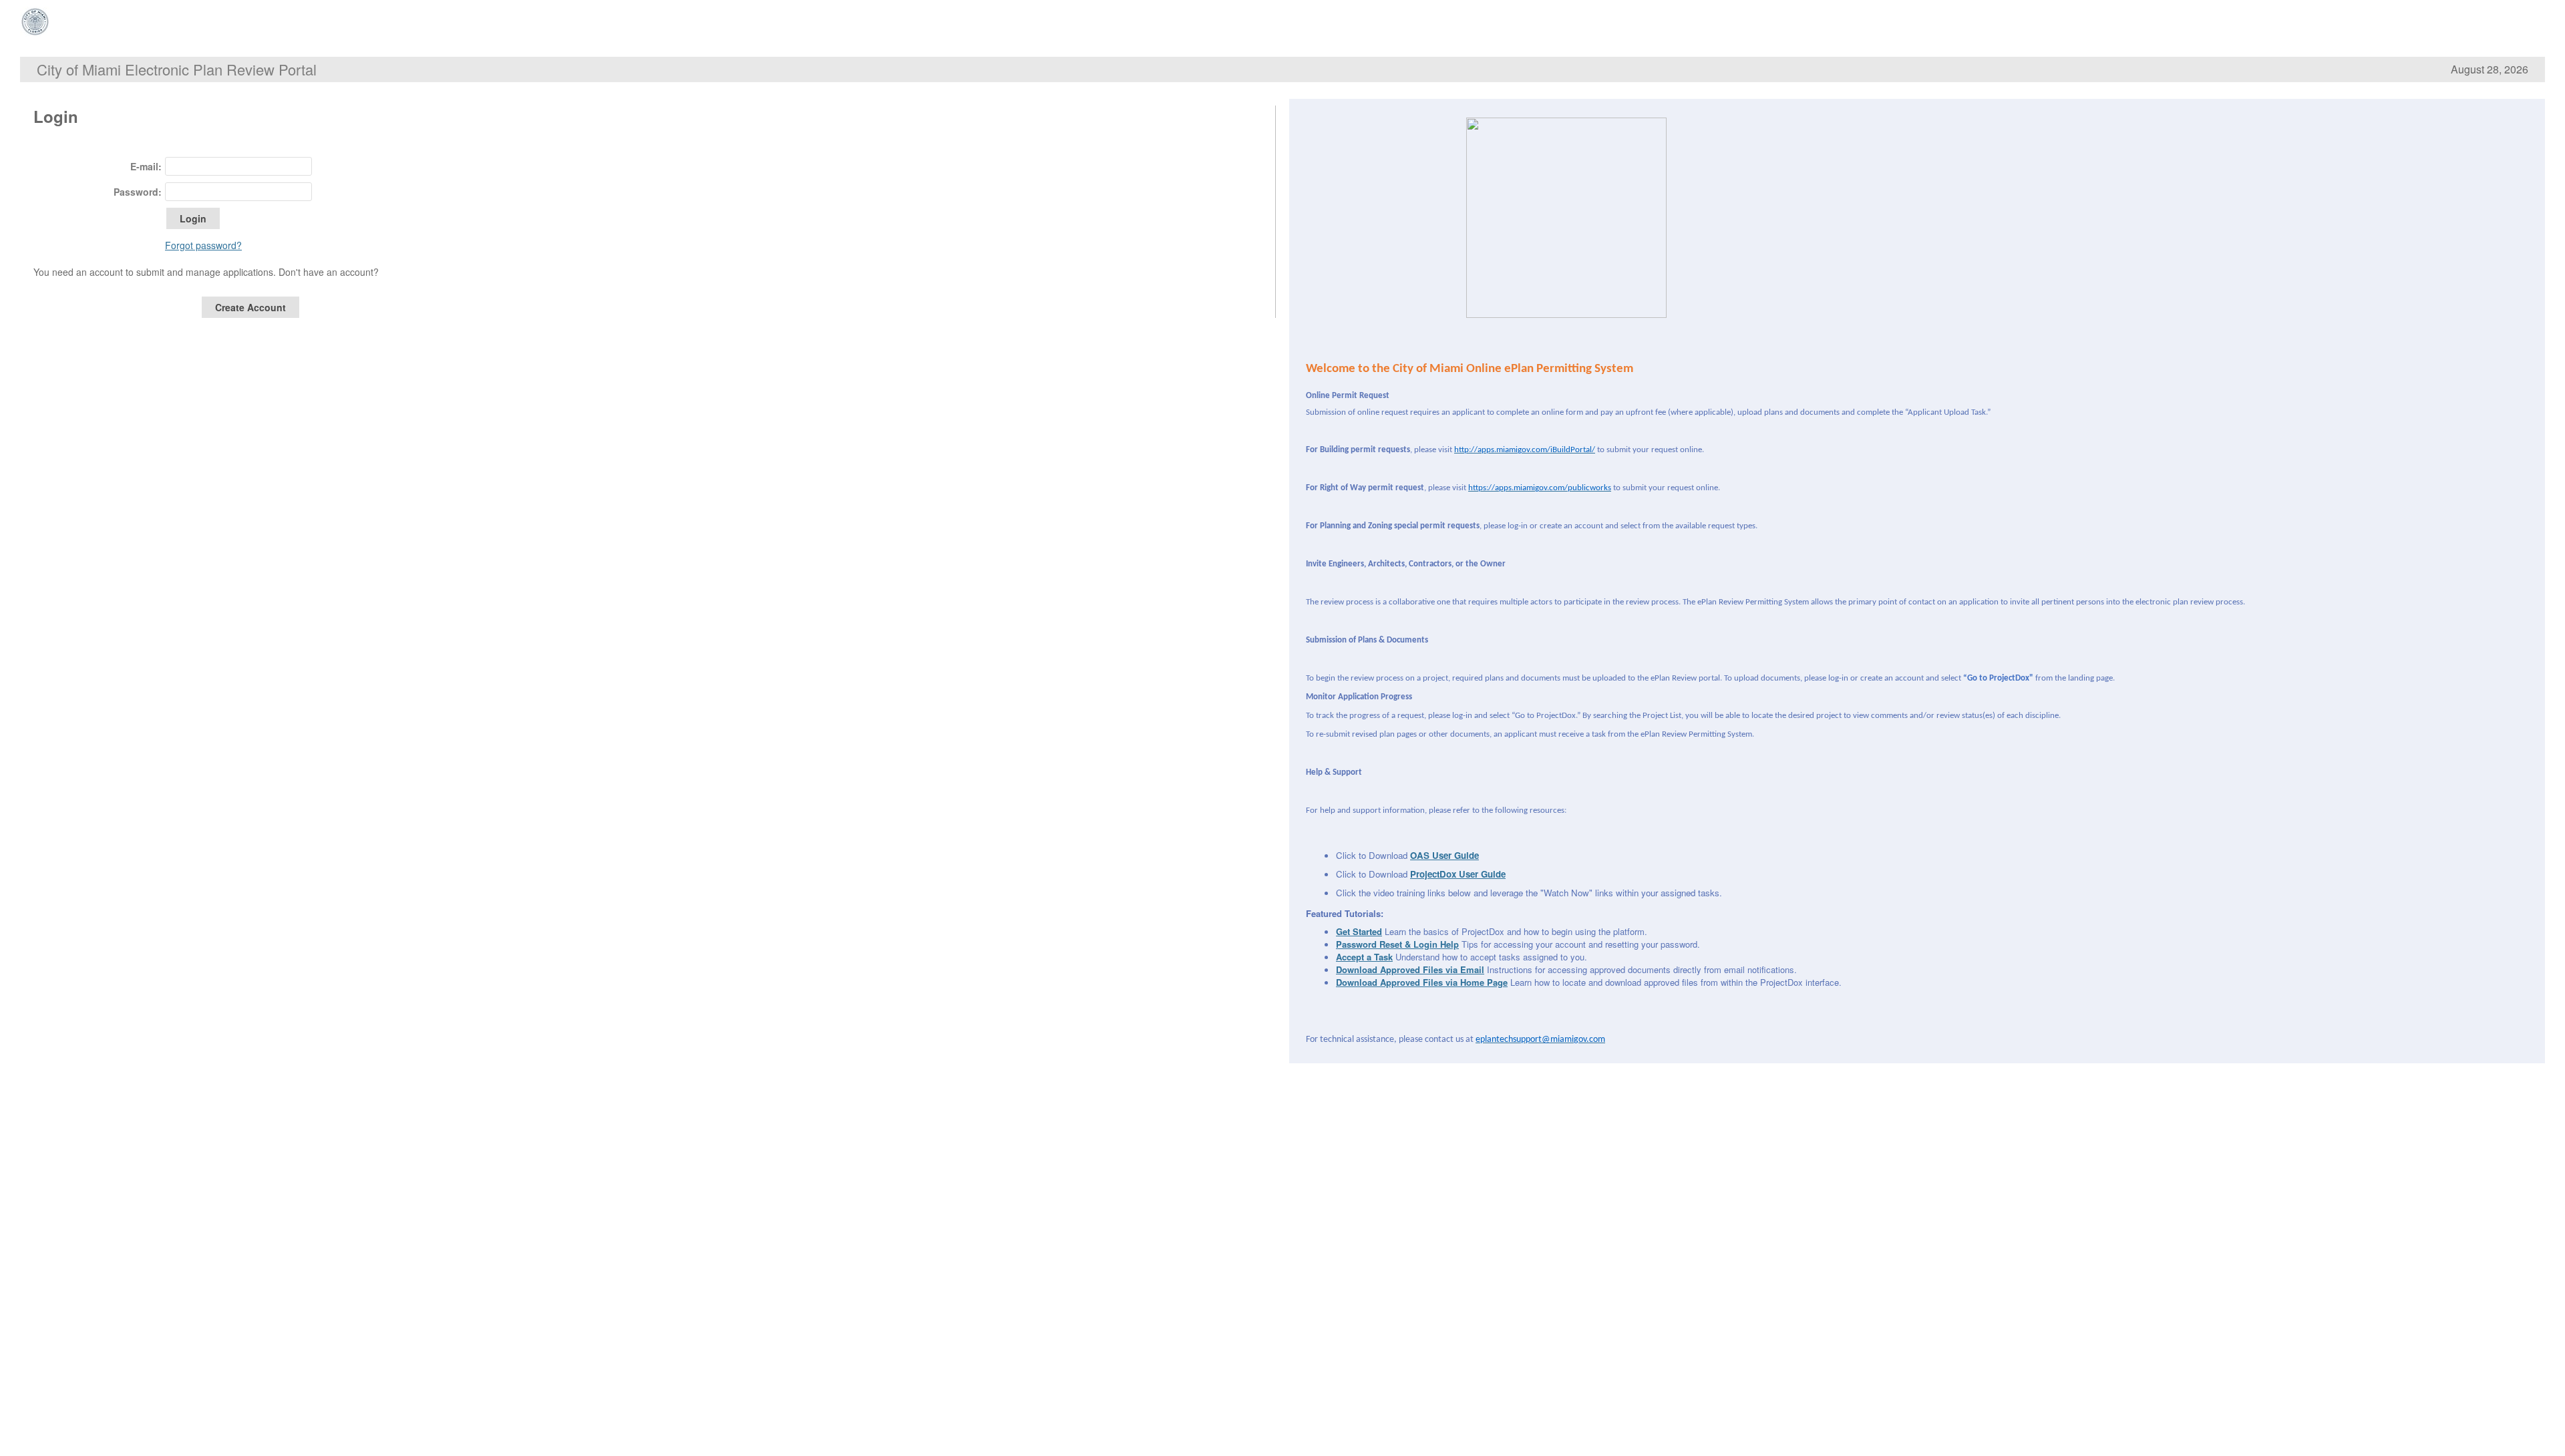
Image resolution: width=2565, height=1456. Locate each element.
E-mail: (146, 166)
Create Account (250, 307)
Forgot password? (203, 245)
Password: (138, 192)
